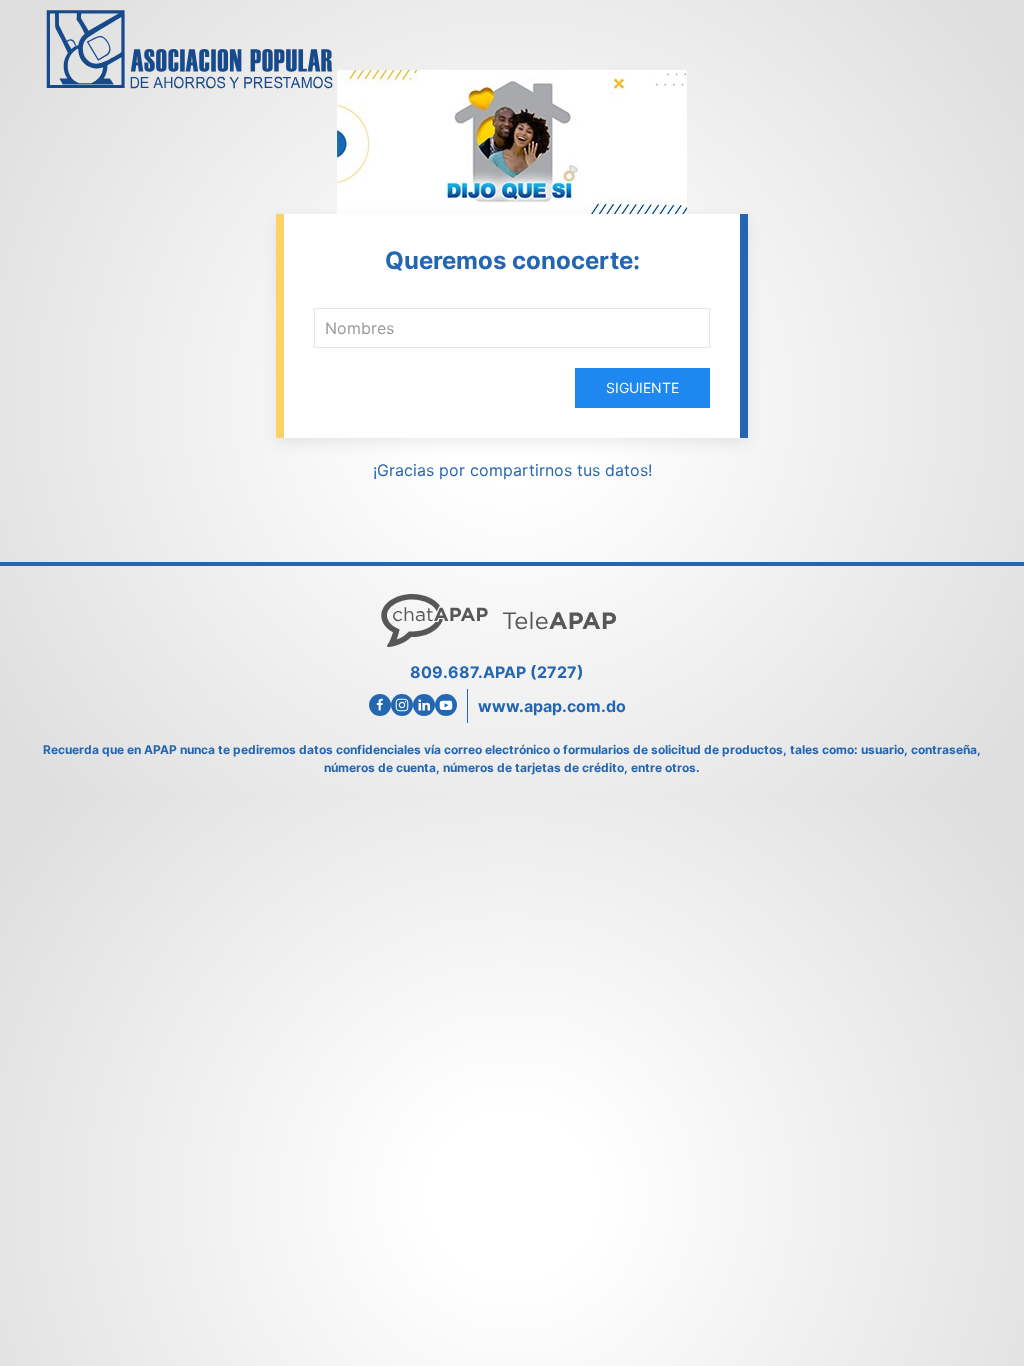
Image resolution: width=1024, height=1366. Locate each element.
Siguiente (642, 387)
